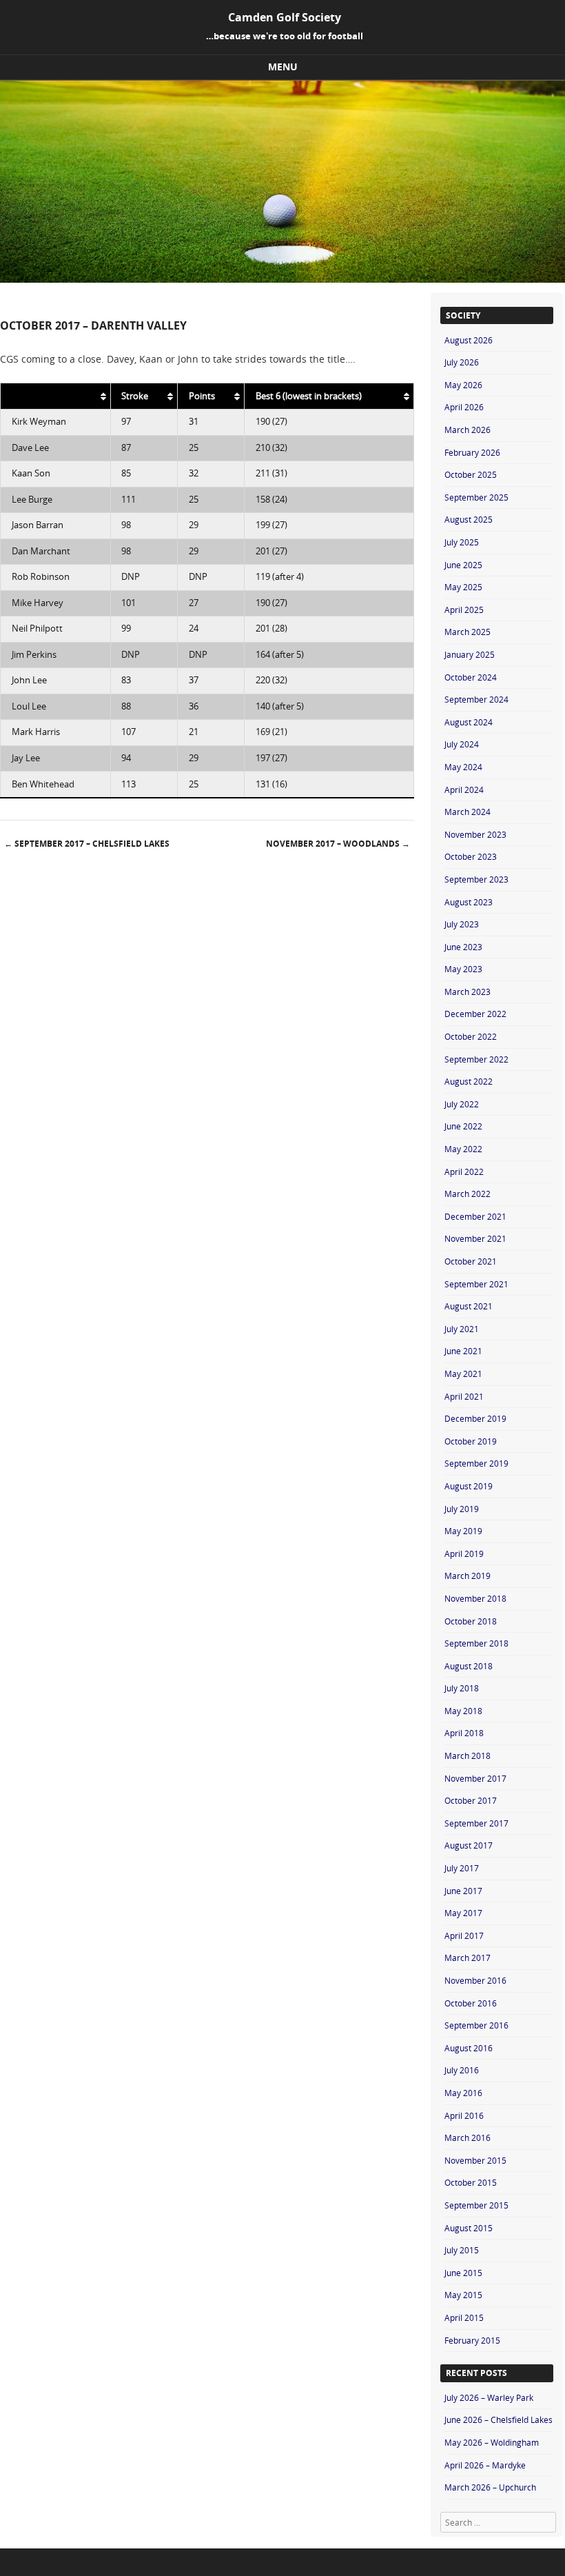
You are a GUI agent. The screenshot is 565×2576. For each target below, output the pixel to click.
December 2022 (475, 1014)
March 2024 (468, 812)
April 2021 (464, 1396)
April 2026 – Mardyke (485, 2465)
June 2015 (463, 2273)
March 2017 (468, 1958)
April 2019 (464, 1553)
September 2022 (476, 1059)
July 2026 (462, 362)
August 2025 (469, 519)
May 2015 (463, 2295)
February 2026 (472, 452)
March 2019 (468, 1576)
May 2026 (463, 385)
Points (202, 396)
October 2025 (471, 474)
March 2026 (468, 430)
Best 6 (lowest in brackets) (309, 396)
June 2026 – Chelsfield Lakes (499, 2419)
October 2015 (471, 2182)
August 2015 (469, 2228)
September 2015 (476, 2205)
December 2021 (475, 1216)
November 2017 (475, 1778)
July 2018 (462, 1688)
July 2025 (462, 542)
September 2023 (476, 879)
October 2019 (471, 1441)
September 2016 (476, 2025)
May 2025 (463, 587)
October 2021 (471, 1261)
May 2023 (463, 969)
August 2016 (469, 2048)
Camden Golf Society (285, 17)
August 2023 (469, 902)
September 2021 (476, 1284)
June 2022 (463, 1126)
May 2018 (463, 1711)
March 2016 (468, 2137)
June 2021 (463, 1351)
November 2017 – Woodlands (338, 844)
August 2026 (469, 340)
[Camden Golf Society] (282, 279)
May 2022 (463, 1149)
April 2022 (464, 1171)
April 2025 (464, 610)
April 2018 (464, 1733)
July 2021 (462, 1329)
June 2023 (463, 947)
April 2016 (464, 2115)
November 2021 (475, 1238)
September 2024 (476, 699)
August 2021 (469, 1306)
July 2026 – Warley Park (489, 2397)
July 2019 (462, 1509)
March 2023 (468, 992)
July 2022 (462, 1104)
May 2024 (463, 767)
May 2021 (463, 1373)
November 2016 (475, 1980)
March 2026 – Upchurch (490, 2487)
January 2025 (470, 654)
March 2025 (468, 632)
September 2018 (476, 1643)
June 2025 (463, 565)
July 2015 (462, 2250)
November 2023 (475, 834)
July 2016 (462, 2070)
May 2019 (463, 1531)
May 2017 (463, 1913)
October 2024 (471, 677)
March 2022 (468, 1194)
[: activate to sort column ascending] (56, 396)
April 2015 (464, 2317)
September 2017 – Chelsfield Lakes (87, 844)
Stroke (135, 396)
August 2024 (469, 722)
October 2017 (471, 1800)
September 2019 (476, 1463)
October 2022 (471, 1036)
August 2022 (469, 1081)
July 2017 (462, 1868)
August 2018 (469, 1666)
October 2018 (471, 1621)
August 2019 (469, 1486)
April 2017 (464, 1935)
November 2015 (475, 2160)
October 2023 (471, 856)
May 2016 (463, 2093)
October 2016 (471, 2003)
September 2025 (476, 497)
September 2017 (476, 1823)
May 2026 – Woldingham (492, 2442)
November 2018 (475, 1598)
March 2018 (468, 1755)
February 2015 (472, 2340)
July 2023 (462, 924)
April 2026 (464, 407)
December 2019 (475, 1418)
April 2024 (464, 789)
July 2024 (462, 744)
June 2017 (463, 1891)
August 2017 (469, 1845)
